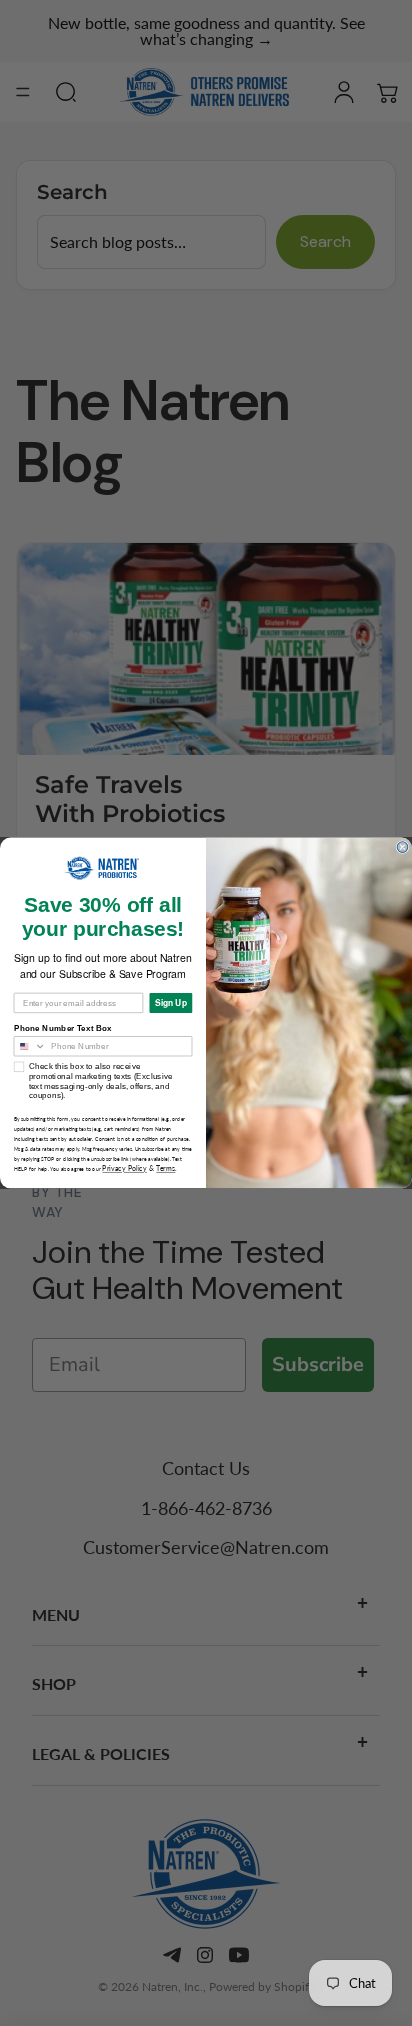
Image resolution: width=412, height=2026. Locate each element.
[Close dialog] (402, 847)
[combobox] (30, 1046)
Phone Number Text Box (63, 1028)
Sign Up (171, 1003)
